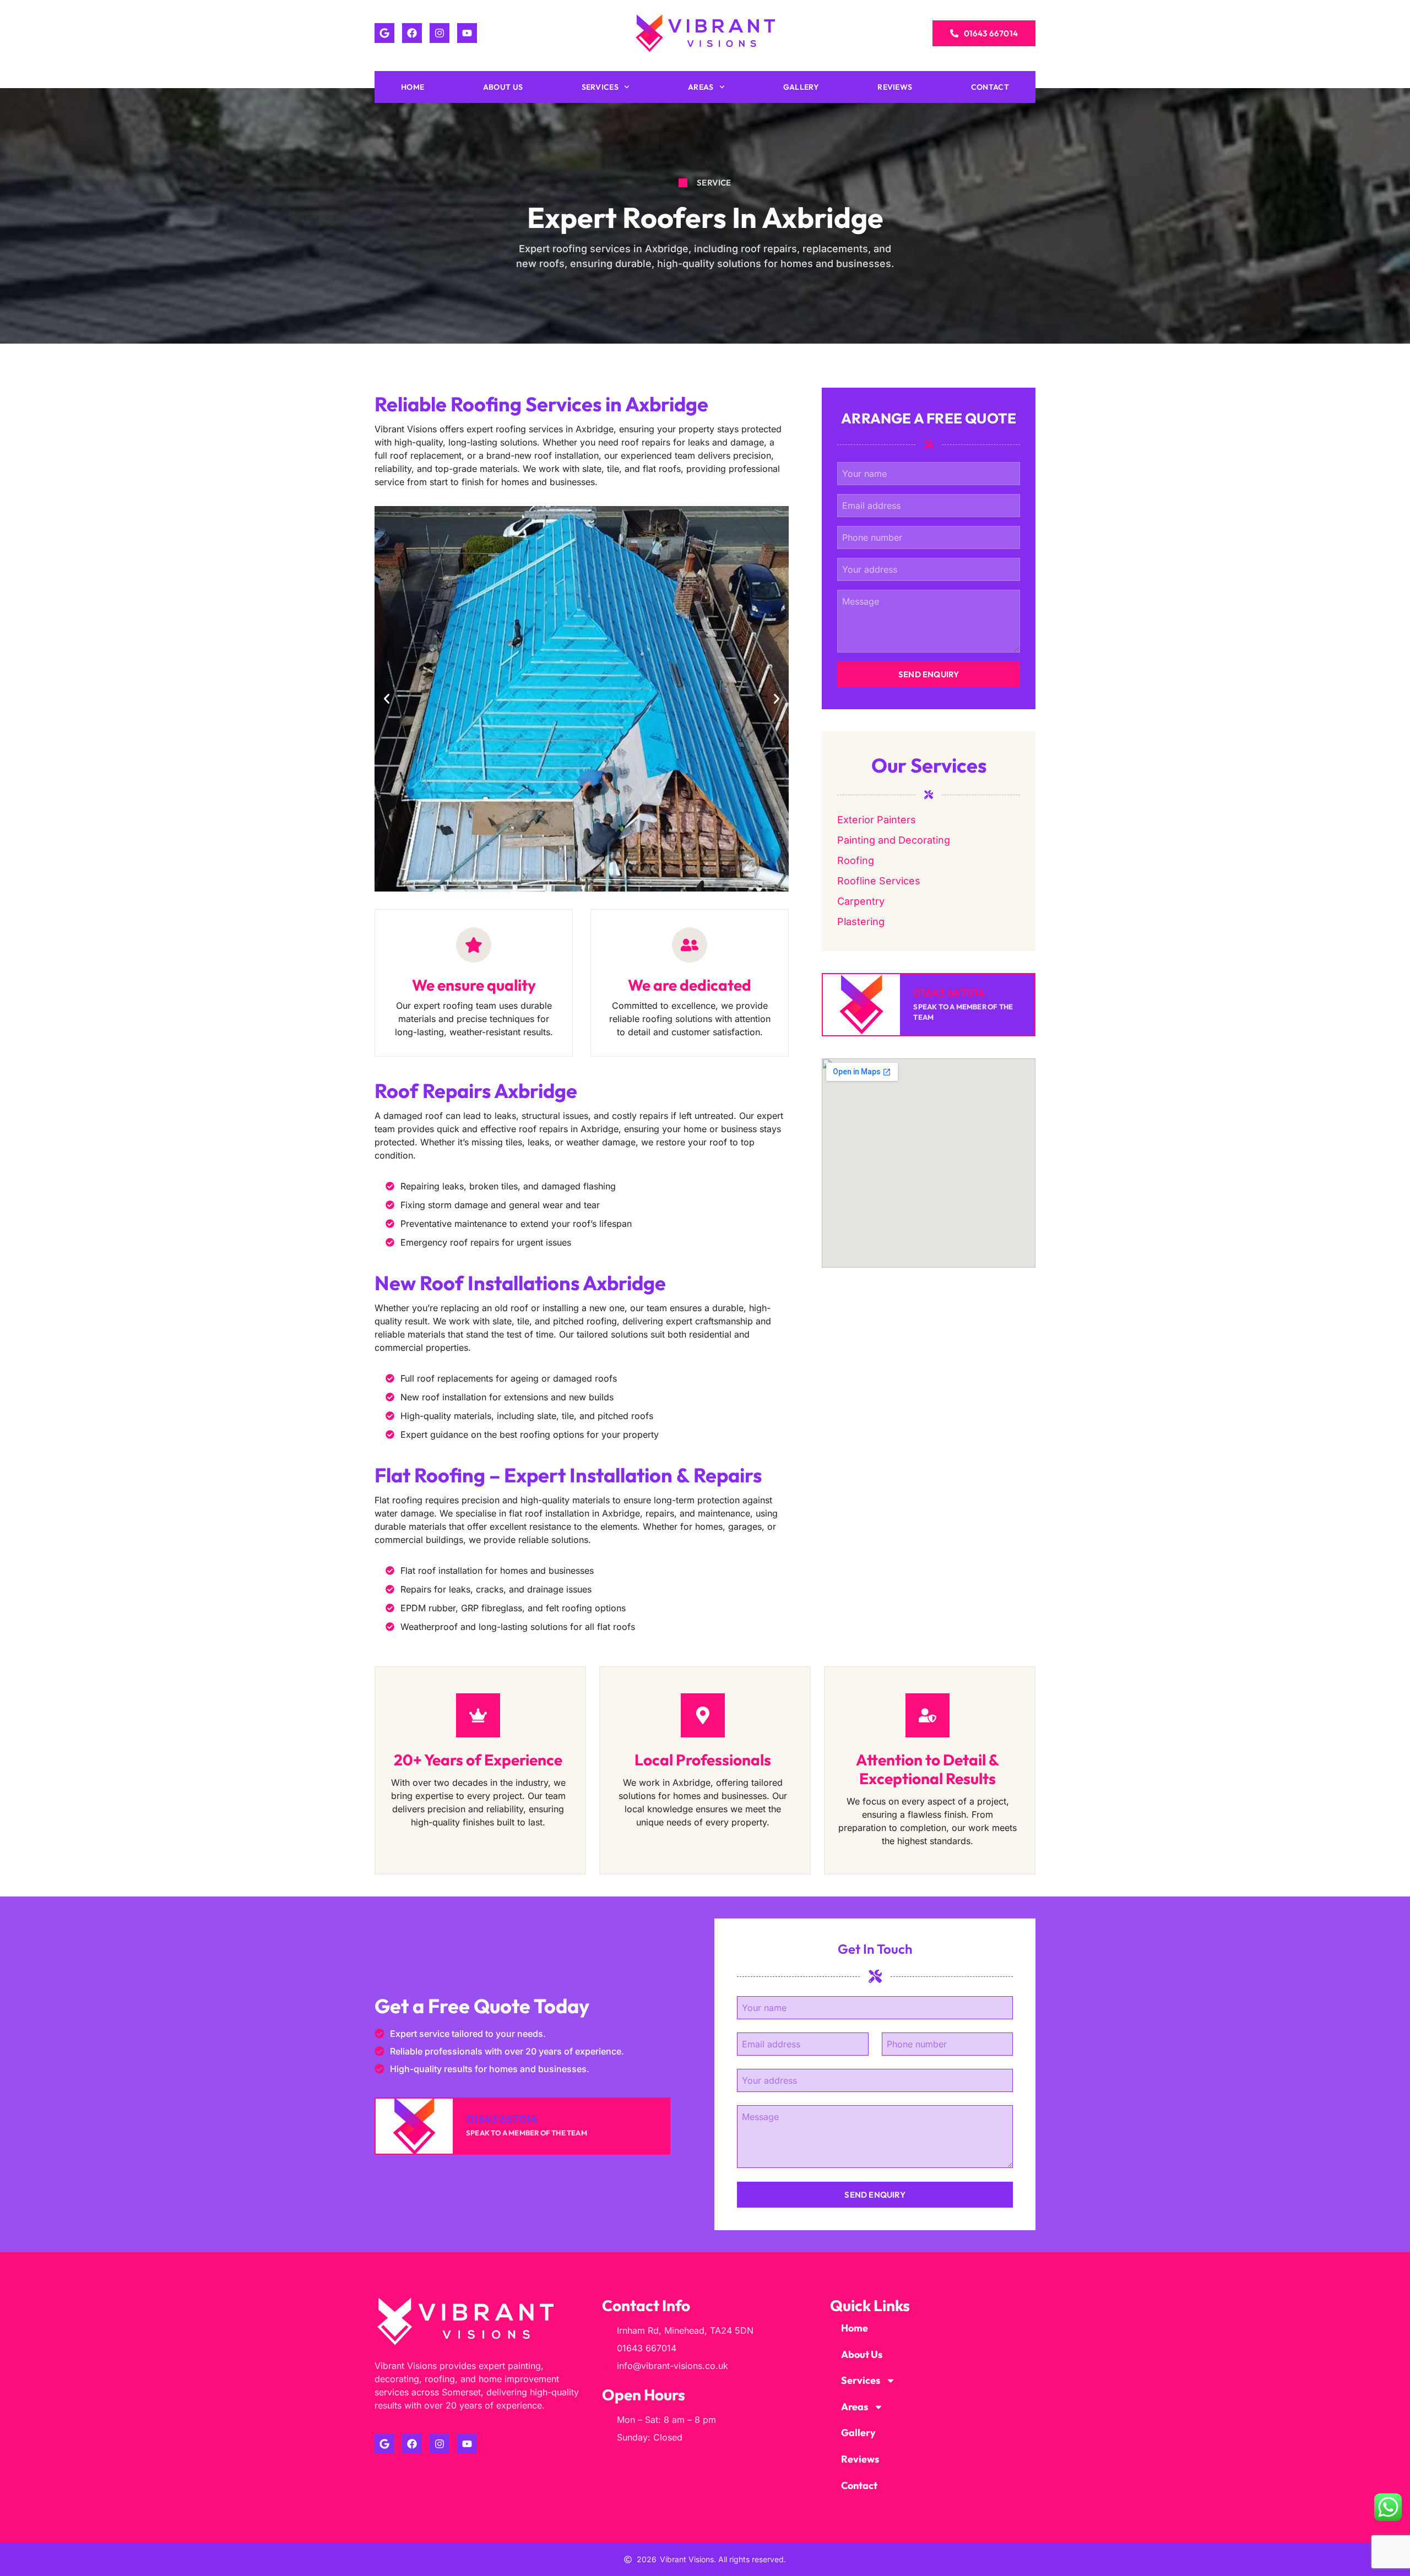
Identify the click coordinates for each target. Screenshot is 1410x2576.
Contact (990, 87)
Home (413, 87)
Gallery (801, 87)
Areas (701, 87)
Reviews (895, 87)
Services (600, 87)
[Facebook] (412, 33)
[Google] (384, 33)
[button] (387, 699)
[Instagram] (440, 33)
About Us (503, 87)
